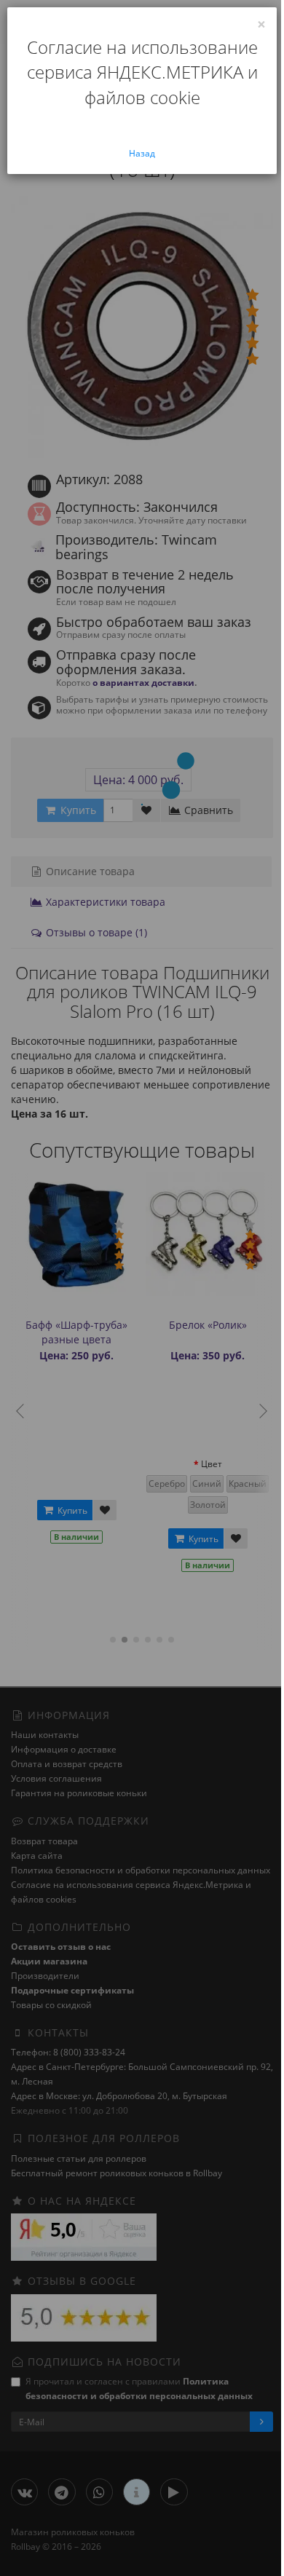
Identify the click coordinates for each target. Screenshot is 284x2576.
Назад (142, 153)
